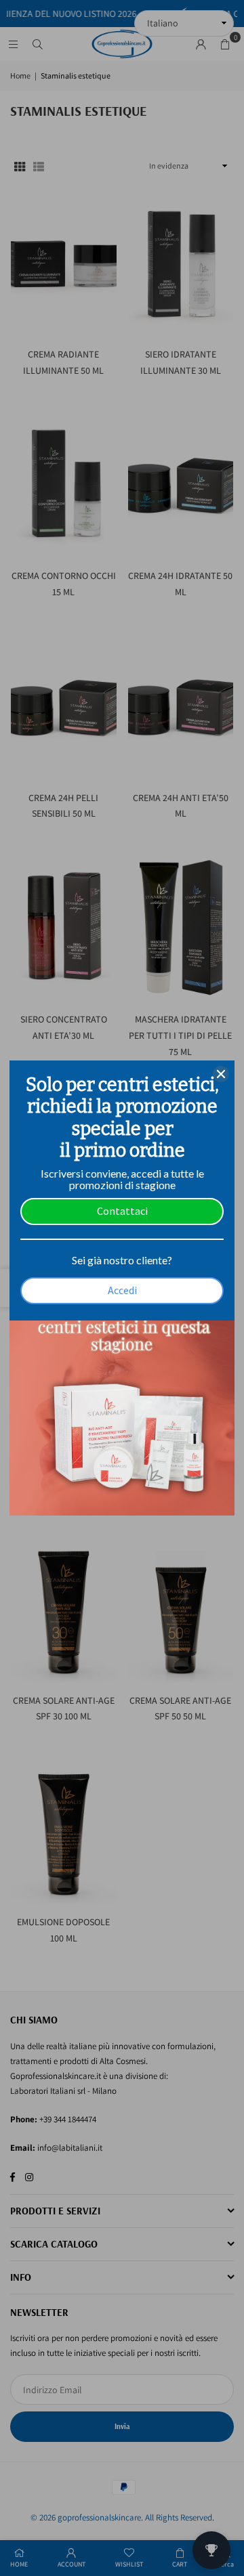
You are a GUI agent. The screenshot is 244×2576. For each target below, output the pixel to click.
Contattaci (122, 1211)
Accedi (122, 1290)
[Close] (221, 1074)
